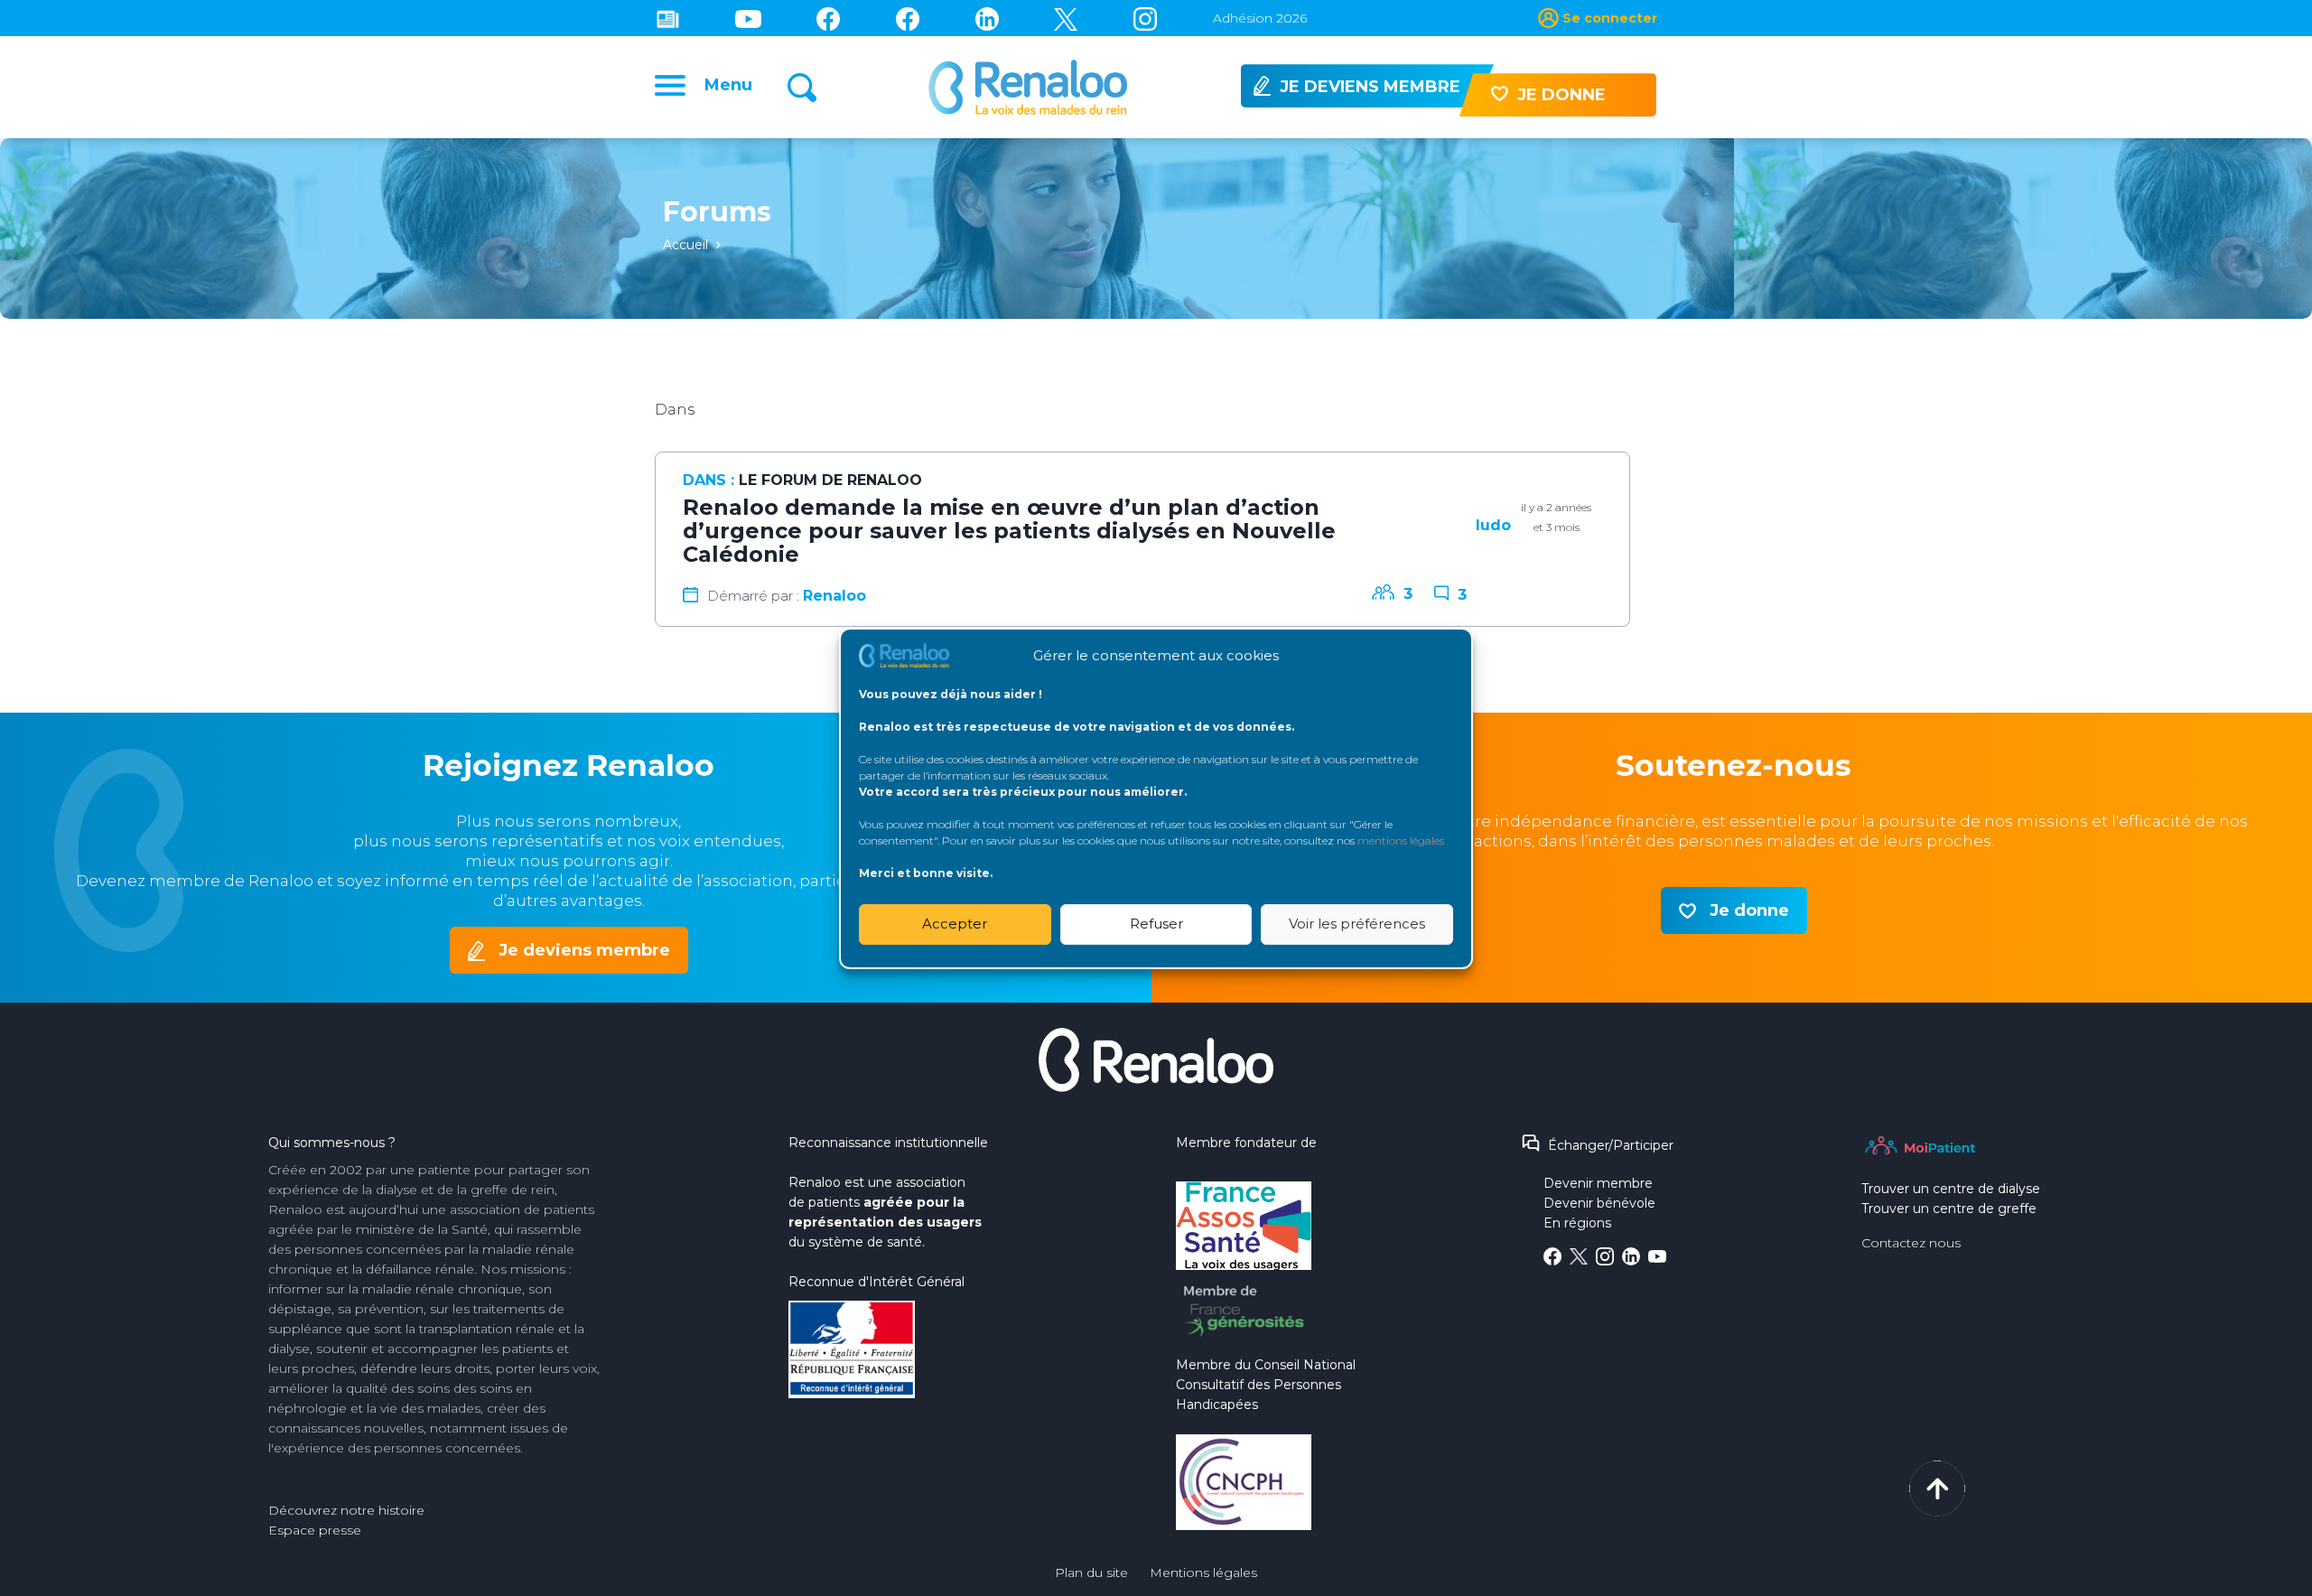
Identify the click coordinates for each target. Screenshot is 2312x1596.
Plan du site (1091, 1573)
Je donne (1749, 910)
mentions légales (1401, 840)
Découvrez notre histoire (346, 1510)
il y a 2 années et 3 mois (1556, 517)
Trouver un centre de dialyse (1951, 1189)
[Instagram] (1145, 18)
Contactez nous (1911, 1243)
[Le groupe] (908, 18)
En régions (1577, 1223)
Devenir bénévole (1599, 1203)
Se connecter (1610, 18)
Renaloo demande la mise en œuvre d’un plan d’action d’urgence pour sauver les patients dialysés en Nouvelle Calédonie (1009, 531)
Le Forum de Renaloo (830, 480)
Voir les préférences (1357, 924)
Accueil (685, 245)
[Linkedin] (987, 18)
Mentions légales (1203, 1573)
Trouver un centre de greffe (1949, 1209)
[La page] (828, 18)
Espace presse (315, 1530)
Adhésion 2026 (1260, 18)
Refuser (1156, 924)
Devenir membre (1598, 1183)
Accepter (955, 924)
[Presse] (668, 18)
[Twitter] (1066, 18)
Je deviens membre (584, 950)
